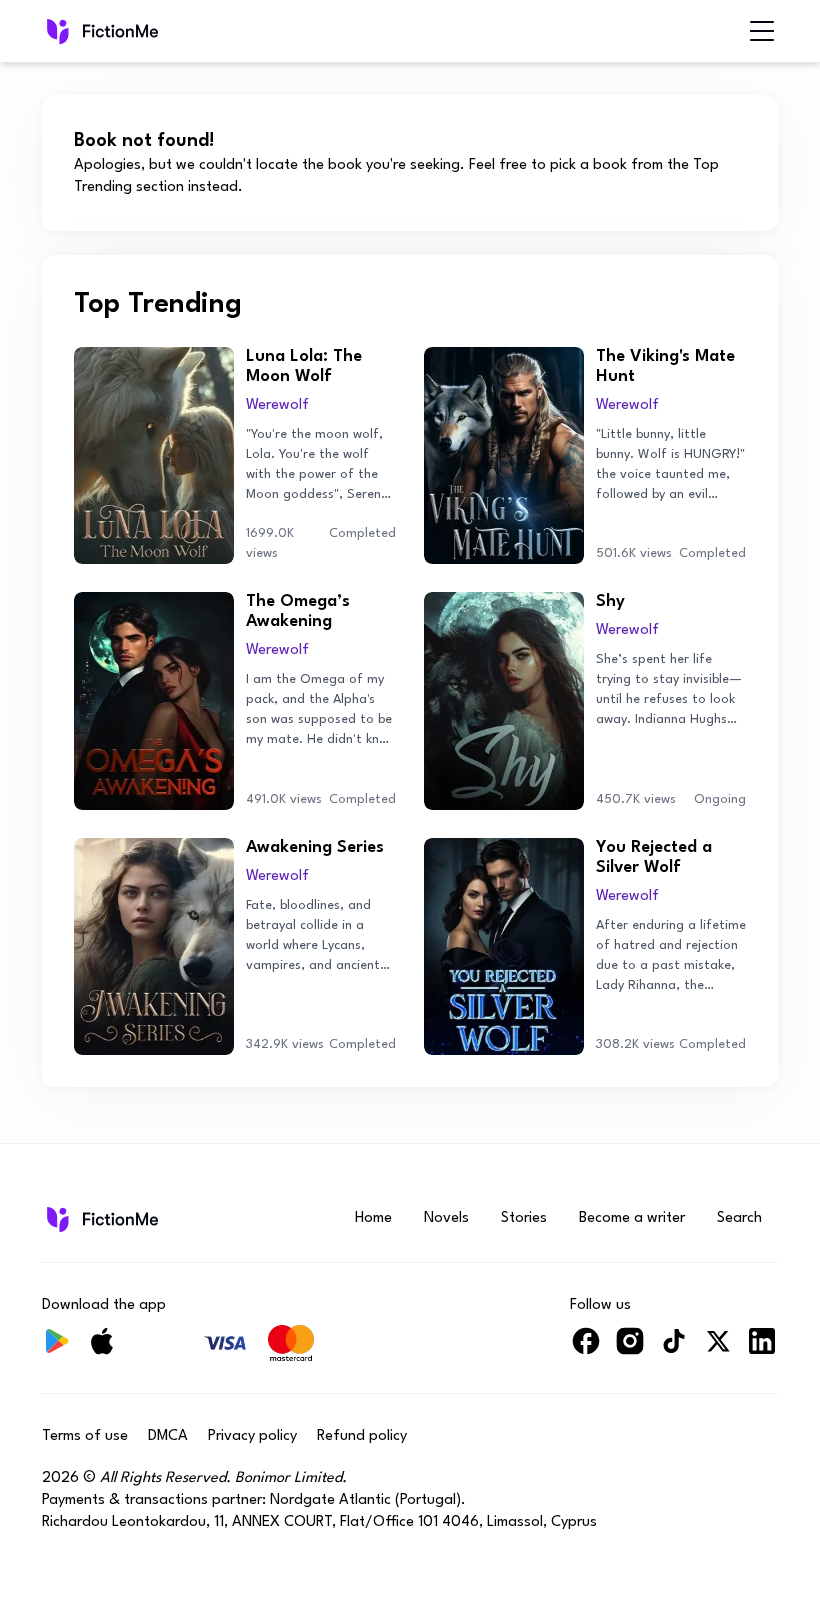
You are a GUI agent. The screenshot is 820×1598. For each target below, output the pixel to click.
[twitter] (718, 1349)
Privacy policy (252, 1436)
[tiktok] (674, 1349)
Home (373, 1218)
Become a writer (632, 1218)
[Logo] (56, 31)
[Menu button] (762, 31)
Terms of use (85, 1436)
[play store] (58, 1349)
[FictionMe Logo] (100, 1219)
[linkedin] (762, 1349)
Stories (524, 1218)
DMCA (168, 1436)
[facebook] (586, 1349)
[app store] (102, 1349)
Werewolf (277, 405)
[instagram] (630, 1349)
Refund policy (362, 1436)
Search (739, 1218)
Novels (446, 1218)
